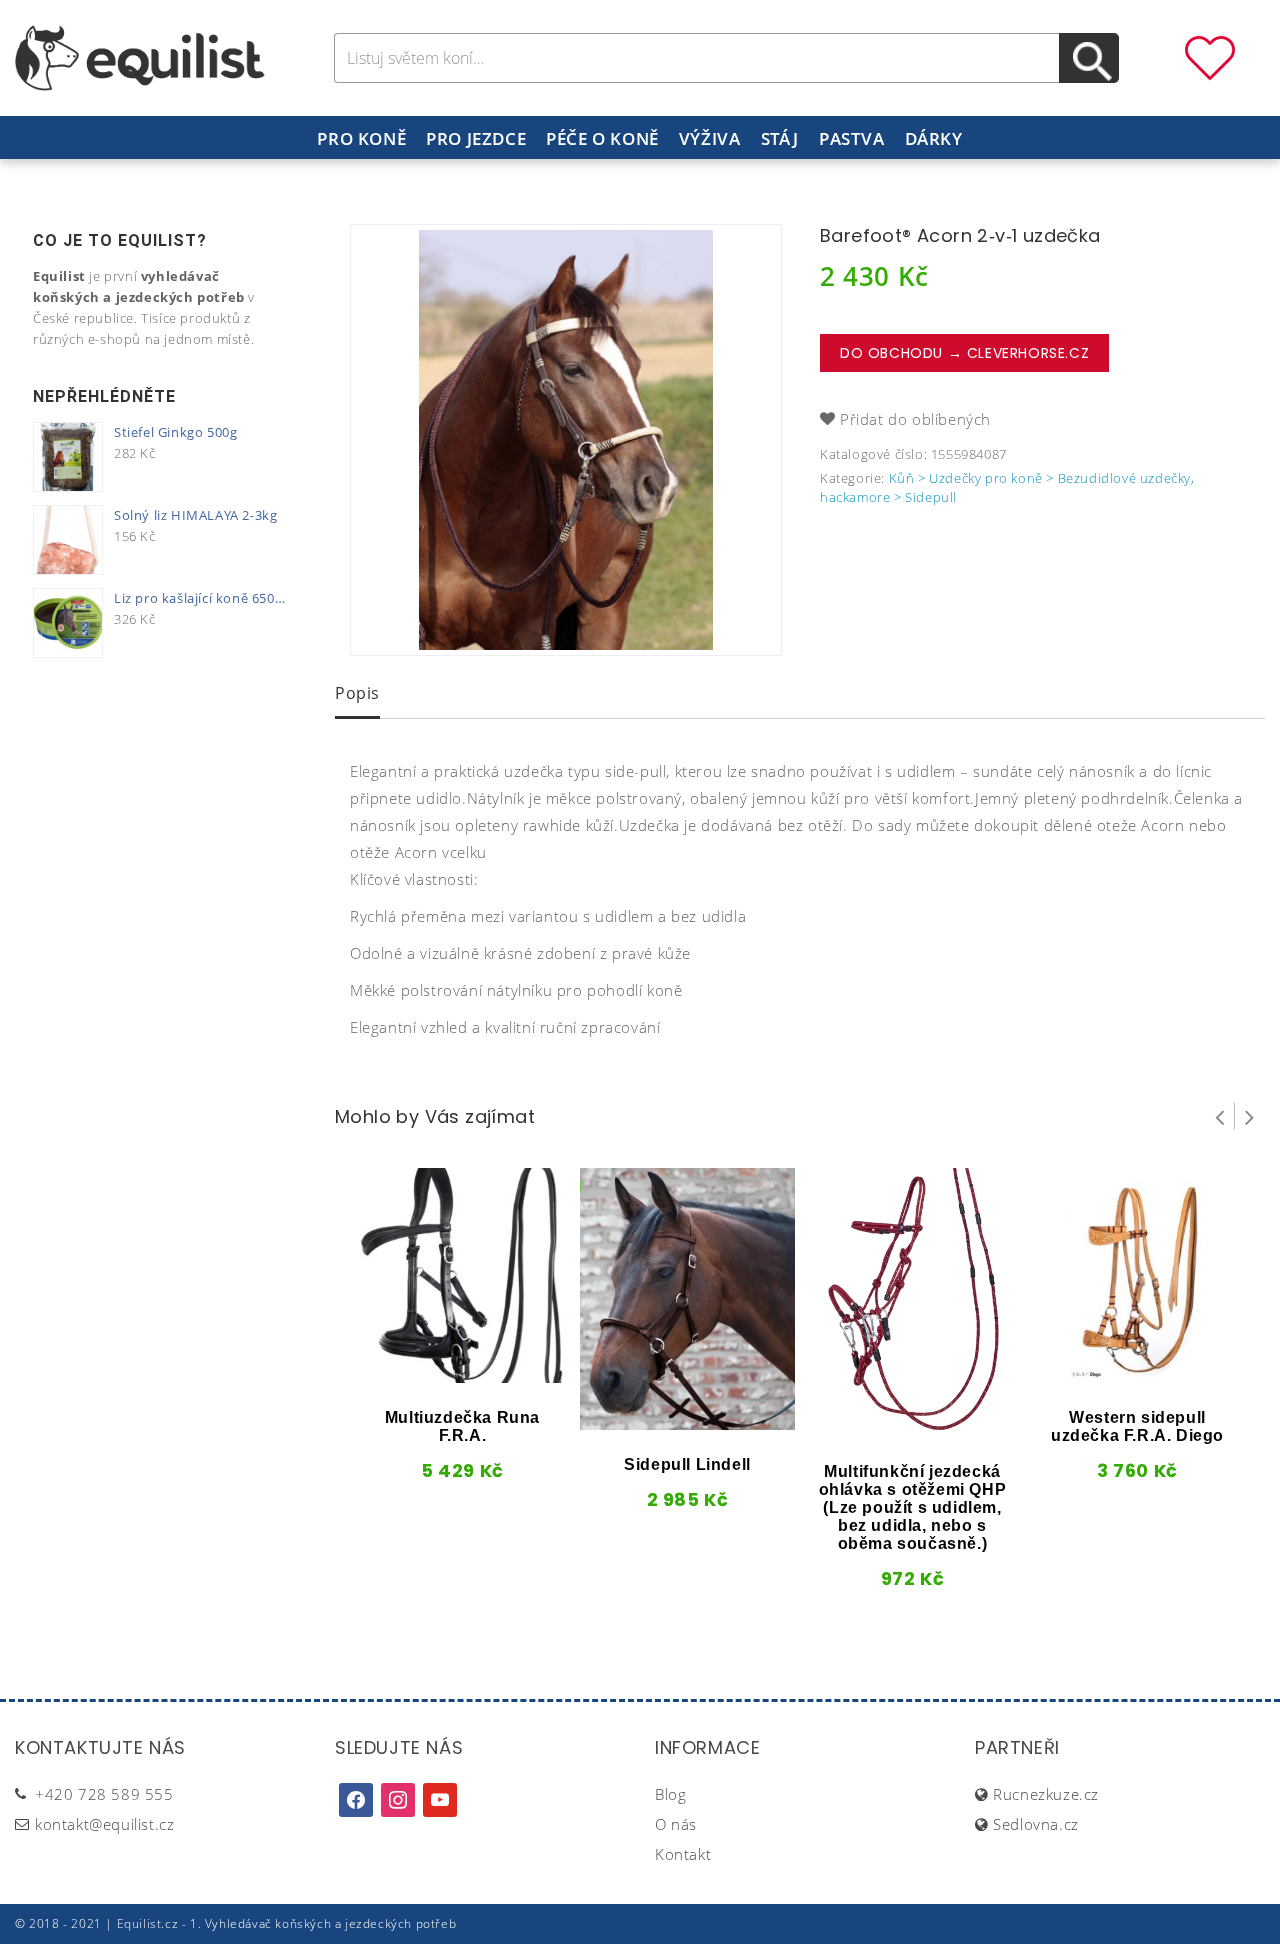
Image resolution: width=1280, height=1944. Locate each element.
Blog (670, 1794)
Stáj (780, 138)
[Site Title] (140, 56)
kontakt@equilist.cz (104, 1824)
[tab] (357, 695)
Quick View (429, 1376)
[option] (566, 440)
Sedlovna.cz (1036, 1824)
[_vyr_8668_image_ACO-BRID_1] (566, 440)
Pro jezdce (476, 138)
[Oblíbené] (1210, 56)
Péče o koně (602, 138)
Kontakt (683, 1854)
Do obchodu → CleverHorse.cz (964, 353)
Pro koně (361, 138)
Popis (357, 693)
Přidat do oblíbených (915, 419)
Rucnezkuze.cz (1046, 1794)
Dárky (934, 138)
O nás (676, 1824)
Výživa (710, 138)
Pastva (852, 138)
